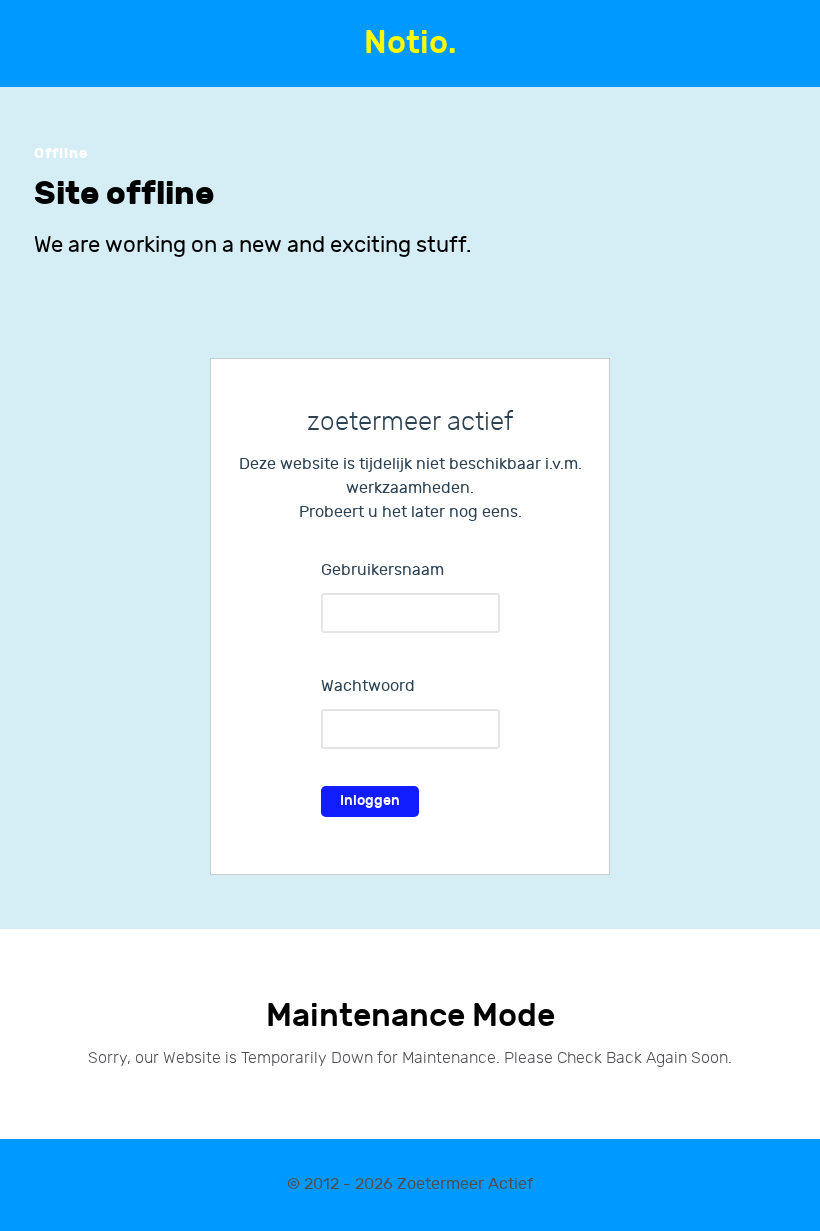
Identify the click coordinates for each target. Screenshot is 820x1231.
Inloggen (370, 800)
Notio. (410, 43)
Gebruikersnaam (382, 570)
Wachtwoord (368, 686)
